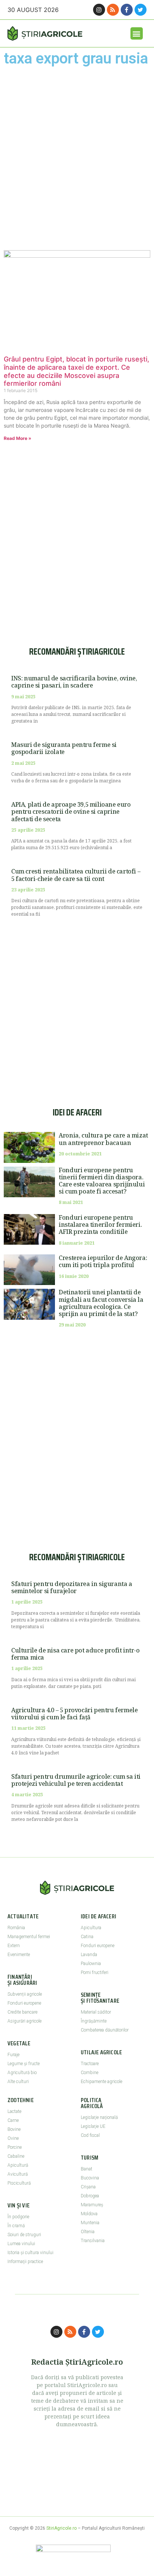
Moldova (89, 2214)
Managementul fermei (29, 1937)
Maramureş (92, 2205)
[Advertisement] (77, 158)
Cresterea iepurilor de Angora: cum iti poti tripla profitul (103, 1261)
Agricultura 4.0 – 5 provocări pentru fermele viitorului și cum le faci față (74, 1714)
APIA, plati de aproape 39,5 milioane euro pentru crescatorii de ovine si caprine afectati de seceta (71, 811)
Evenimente (19, 1955)
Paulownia (91, 1964)
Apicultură (18, 2165)
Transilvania (93, 2241)
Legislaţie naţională (99, 2117)
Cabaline (16, 2156)
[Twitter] (141, 10)
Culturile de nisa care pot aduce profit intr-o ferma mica (76, 1654)
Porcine (15, 2147)
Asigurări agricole (24, 2021)
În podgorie (18, 2217)
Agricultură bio (22, 2073)
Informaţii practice (25, 2262)
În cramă (16, 2226)
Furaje (13, 2055)
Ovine (13, 2138)
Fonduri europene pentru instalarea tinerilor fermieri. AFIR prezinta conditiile (100, 1225)
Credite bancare (22, 2012)
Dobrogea (90, 2196)
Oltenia (88, 2232)
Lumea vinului (21, 2244)
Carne (13, 2120)
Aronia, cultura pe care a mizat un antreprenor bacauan (103, 1139)
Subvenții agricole (25, 1994)
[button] (137, 33)
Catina (87, 1937)
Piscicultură (19, 2183)
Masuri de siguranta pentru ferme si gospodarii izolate (64, 748)
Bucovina (90, 2178)
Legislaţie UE (93, 2126)
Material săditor (96, 2012)
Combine (90, 2073)
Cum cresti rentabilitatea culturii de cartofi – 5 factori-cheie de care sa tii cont (76, 875)
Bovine (14, 2129)
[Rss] (113, 10)
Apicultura (91, 1928)
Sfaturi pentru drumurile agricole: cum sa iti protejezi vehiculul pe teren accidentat (76, 1780)
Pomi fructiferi (95, 1973)
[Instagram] (99, 10)
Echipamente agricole (101, 2082)
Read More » (18, 438)
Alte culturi (18, 2082)
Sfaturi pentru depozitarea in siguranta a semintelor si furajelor (72, 1587)
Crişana (88, 2187)
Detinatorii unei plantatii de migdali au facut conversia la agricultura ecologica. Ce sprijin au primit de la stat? (101, 1303)
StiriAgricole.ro (61, 2528)
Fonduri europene (24, 2003)
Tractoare (90, 2064)
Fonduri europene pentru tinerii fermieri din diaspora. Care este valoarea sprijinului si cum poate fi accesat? (102, 1181)
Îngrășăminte (94, 2021)
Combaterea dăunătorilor (105, 2030)
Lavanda (89, 1955)
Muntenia (90, 2223)
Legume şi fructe (24, 2064)
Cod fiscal (90, 2135)
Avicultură (18, 2174)
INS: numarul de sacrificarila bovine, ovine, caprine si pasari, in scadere (74, 682)
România (16, 1928)
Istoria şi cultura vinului (30, 2253)
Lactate (14, 2111)
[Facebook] (127, 10)
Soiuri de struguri (24, 2235)
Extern (14, 1946)
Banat (87, 2169)
